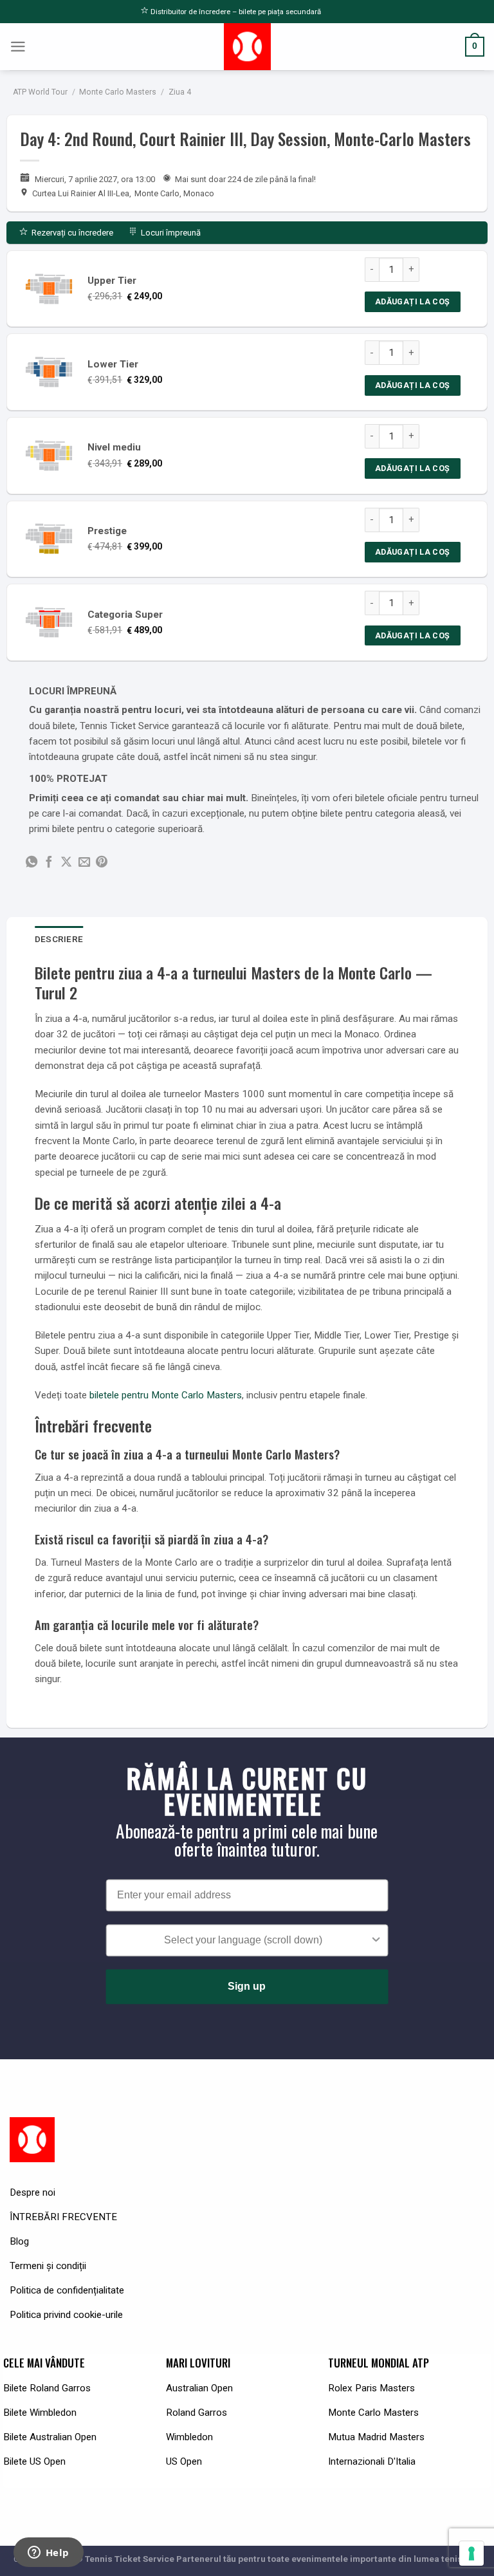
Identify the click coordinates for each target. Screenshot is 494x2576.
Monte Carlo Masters (118, 92)
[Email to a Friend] (84, 863)
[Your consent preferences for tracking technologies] (471, 2553)
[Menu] (18, 47)
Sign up (247, 1987)
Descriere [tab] (59, 939)
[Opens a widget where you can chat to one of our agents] (48, 2553)
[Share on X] (66, 863)
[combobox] (243, 1941)
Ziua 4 (180, 92)
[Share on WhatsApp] (32, 863)
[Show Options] (376, 1941)
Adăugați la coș (413, 301)
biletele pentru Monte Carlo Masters (166, 1395)
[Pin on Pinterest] (102, 863)
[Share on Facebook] (49, 863)
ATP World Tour (40, 92)
